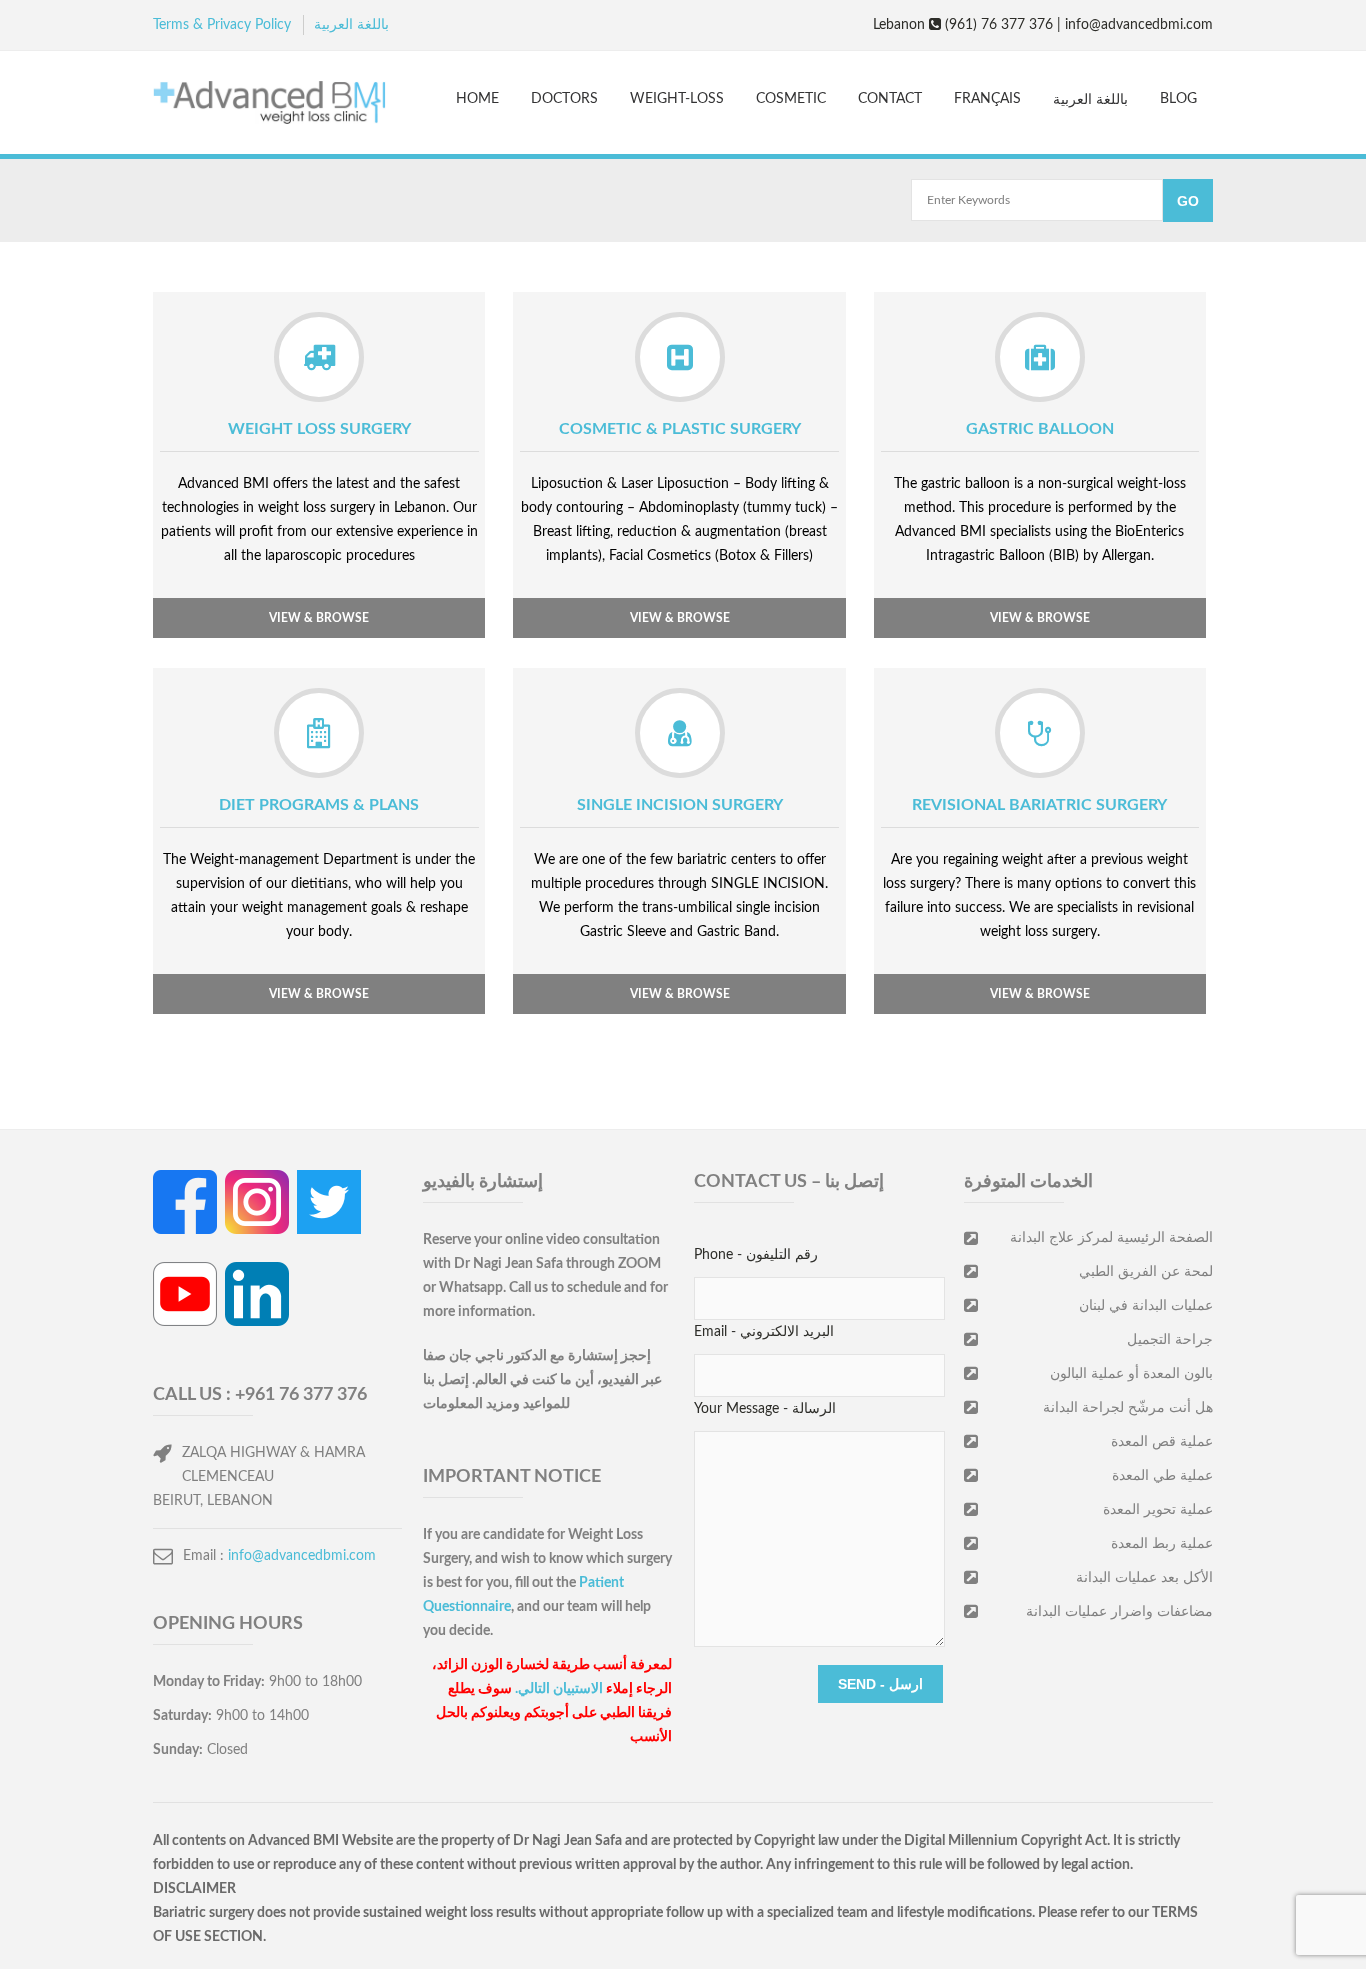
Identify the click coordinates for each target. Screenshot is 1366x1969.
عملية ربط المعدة (1162, 1544)
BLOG (1178, 99)
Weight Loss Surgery (319, 429)
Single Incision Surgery (680, 805)
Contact (890, 99)
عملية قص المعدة (1162, 1442)
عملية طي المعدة (1162, 1476)
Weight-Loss (677, 99)
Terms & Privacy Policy (222, 25)
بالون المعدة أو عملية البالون (1131, 1374)
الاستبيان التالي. (559, 1689)
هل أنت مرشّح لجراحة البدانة (1128, 1408)
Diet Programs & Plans (319, 805)
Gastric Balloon (1040, 429)
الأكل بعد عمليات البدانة (1144, 1578)
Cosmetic (791, 99)
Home (477, 99)
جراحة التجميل (1170, 1340)
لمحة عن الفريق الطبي (1146, 1272)
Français (987, 99)
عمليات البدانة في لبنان (1146, 1306)
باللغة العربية (351, 25)
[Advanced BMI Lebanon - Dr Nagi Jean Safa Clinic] (269, 105)
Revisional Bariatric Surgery (1039, 805)
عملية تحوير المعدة (1158, 1510)
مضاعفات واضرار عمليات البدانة (1119, 1612)
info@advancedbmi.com (302, 1556)
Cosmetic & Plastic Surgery (680, 429)
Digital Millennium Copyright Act (1005, 1841)
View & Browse (319, 618)
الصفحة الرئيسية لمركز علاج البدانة (1111, 1238)
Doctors (564, 99)
